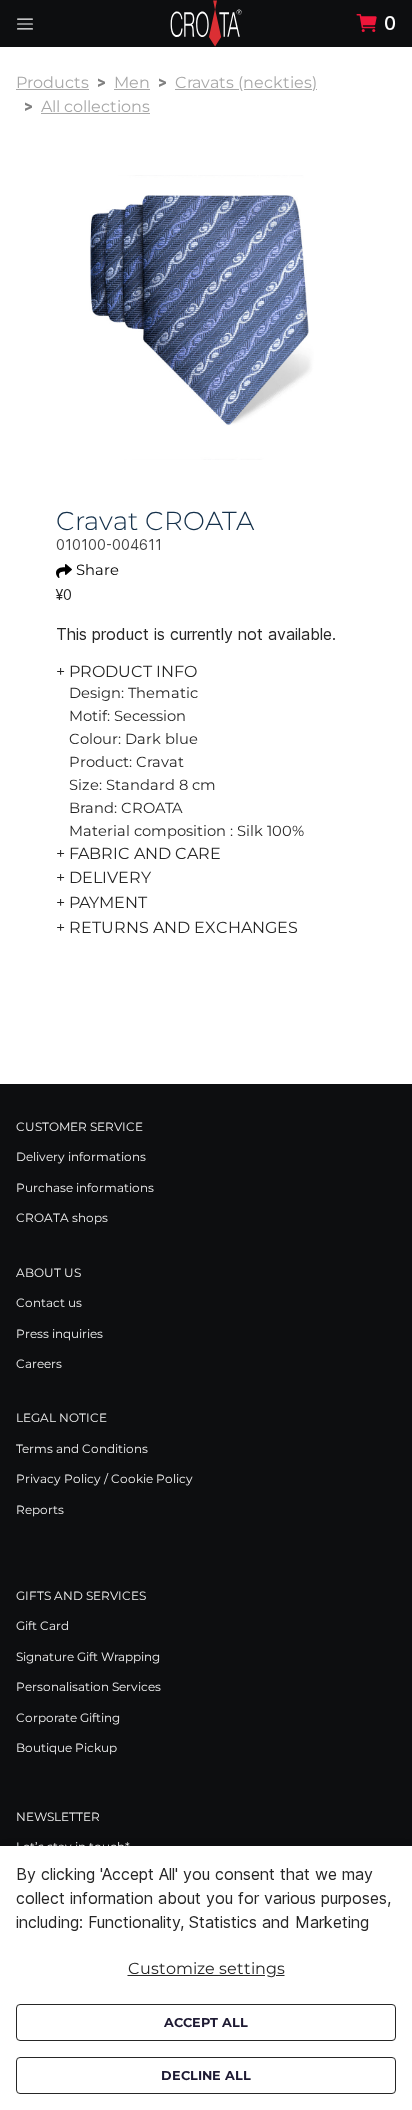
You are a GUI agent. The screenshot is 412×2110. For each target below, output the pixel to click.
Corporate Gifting (68, 1717)
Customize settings (206, 1968)
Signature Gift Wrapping (88, 1656)
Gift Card (42, 1625)
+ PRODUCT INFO (126, 671)
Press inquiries (59, 1333)
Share (97, 570)
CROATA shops (62, 1217)
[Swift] (206, 23)
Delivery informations (81, 1156)
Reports (40, 1509)
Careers (39, 1363)
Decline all (206, 2075)
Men (132, 82)
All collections (95, 106)
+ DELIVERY (103, 877)
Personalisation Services (88, 1686)
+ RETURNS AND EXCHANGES (177, 927)
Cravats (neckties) (246, 82)
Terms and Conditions (82, 1448)
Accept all (206, 2022)
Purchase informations (85, 1187)
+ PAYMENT (101, 902)
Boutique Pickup (66, 1747)
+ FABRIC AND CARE (138, 853)
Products (52, 82)
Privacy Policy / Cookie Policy (104, 1478)
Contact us (49, 1302)
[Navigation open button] (25, 23)
